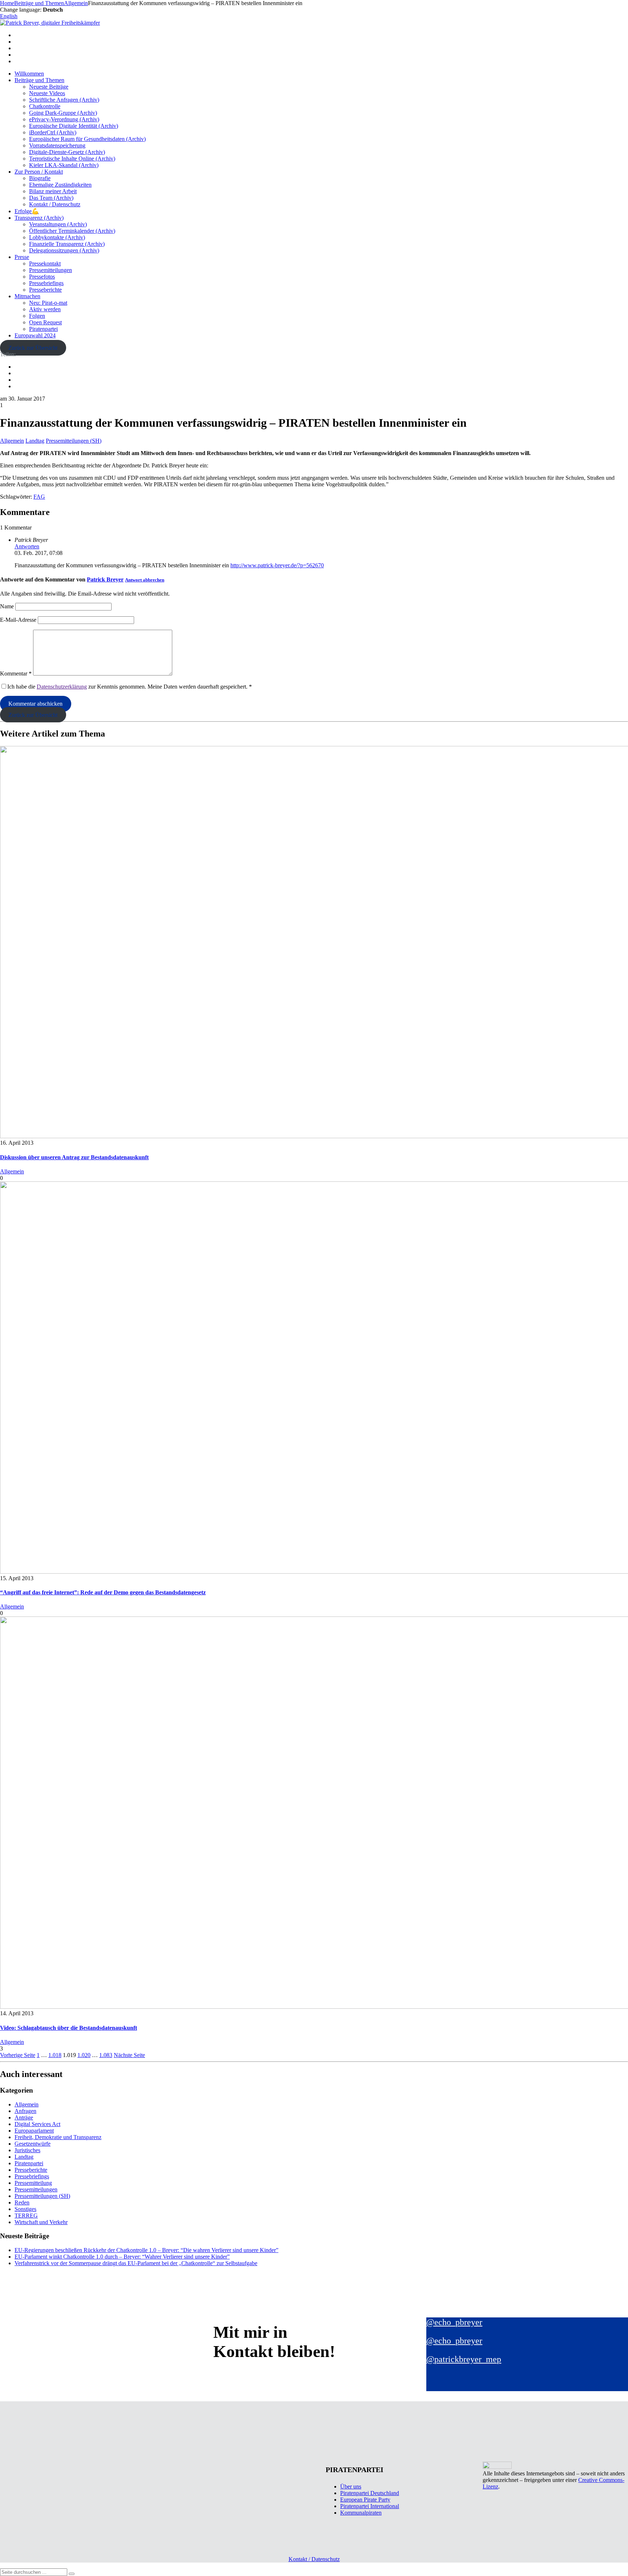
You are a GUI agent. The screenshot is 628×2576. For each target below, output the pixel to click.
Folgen (37, 316)
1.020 (84, 2055)
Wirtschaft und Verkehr (41, 2222)
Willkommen (29, 74)
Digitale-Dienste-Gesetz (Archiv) (67, 152)
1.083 (106, 2055)
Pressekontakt (45, 263)
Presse (22, 257)
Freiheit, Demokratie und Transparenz (58, 2137)
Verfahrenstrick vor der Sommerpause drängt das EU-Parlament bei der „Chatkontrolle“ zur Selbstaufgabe (136, 2263)
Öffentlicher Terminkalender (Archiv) (72, 231)
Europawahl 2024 (35, 335)
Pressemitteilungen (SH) (74, 441)
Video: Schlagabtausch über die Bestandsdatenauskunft (69, 2028)
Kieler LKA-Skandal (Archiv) (64, 165)
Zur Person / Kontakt (39, 172)
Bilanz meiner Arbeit (53, 191)
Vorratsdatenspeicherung (57, 145)
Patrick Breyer (105, 579)
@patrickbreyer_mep (464, 2359)
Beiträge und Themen (39, 80)
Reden (22, 2202)
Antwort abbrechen (145, 580)
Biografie (40, 178)
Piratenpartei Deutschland (370, 2493)
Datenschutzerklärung (62, 687)
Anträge (24, 2117)
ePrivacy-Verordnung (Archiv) (64, 119)
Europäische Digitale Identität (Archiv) (74, 126)
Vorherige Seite (18, 2055)
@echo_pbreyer (454, 2322)
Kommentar (16, 674)
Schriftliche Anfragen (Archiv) (64, 100)
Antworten (27, 546)
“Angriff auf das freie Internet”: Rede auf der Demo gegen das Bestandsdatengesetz (103, 1592)
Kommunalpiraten (361, 2513)
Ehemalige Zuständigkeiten (60, 185)
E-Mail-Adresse (18, 620)
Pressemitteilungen (51, 270)
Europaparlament (34, 2131)
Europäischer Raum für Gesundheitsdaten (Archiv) (87, 139)
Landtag (35, 441)
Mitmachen (27, 296)
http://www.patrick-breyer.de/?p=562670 (277, 565)
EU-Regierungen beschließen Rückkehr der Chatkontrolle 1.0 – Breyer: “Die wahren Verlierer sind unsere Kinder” (146, 2250)
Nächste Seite (129, 2055)
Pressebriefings (46, 283)
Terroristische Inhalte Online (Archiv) (72, 159)
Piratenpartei (43, 329)
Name (7, 606)
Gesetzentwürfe (33, 2144)
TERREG (26, 2216)
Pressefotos (42, 277)
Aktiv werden (45, 309)
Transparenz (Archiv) (39, 218)
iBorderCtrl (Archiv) (53, 132)
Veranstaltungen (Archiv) (58, 224)
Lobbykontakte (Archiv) (57, 237)
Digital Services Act (37, 2124)
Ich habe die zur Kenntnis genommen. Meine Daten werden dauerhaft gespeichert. (130, 687)
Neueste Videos (47, 93)
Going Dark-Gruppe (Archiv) (63, 113)
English (9, 16)
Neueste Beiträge (49, 87)
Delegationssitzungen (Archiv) (64, 250)
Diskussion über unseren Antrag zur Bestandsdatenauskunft (74, 1157)
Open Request (45, 322)
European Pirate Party (365, 2500)
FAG (39, 497)
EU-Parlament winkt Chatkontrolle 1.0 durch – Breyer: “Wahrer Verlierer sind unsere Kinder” (122, 2257)
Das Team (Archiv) (51, 198)
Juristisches (27, 2150)
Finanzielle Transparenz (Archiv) (67, 244)
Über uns (351, 2486)
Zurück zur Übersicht (33, 348)
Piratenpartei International (370, 2506)
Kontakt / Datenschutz (55, 204)
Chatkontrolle (45, 106)
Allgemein (12, 441)
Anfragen (25, 2111)
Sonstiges (25, 2209)
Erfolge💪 (27, 211)
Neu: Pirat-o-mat (48, 303)
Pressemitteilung (33, 2183)
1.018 (55, 2055)
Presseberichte (45, 290)
